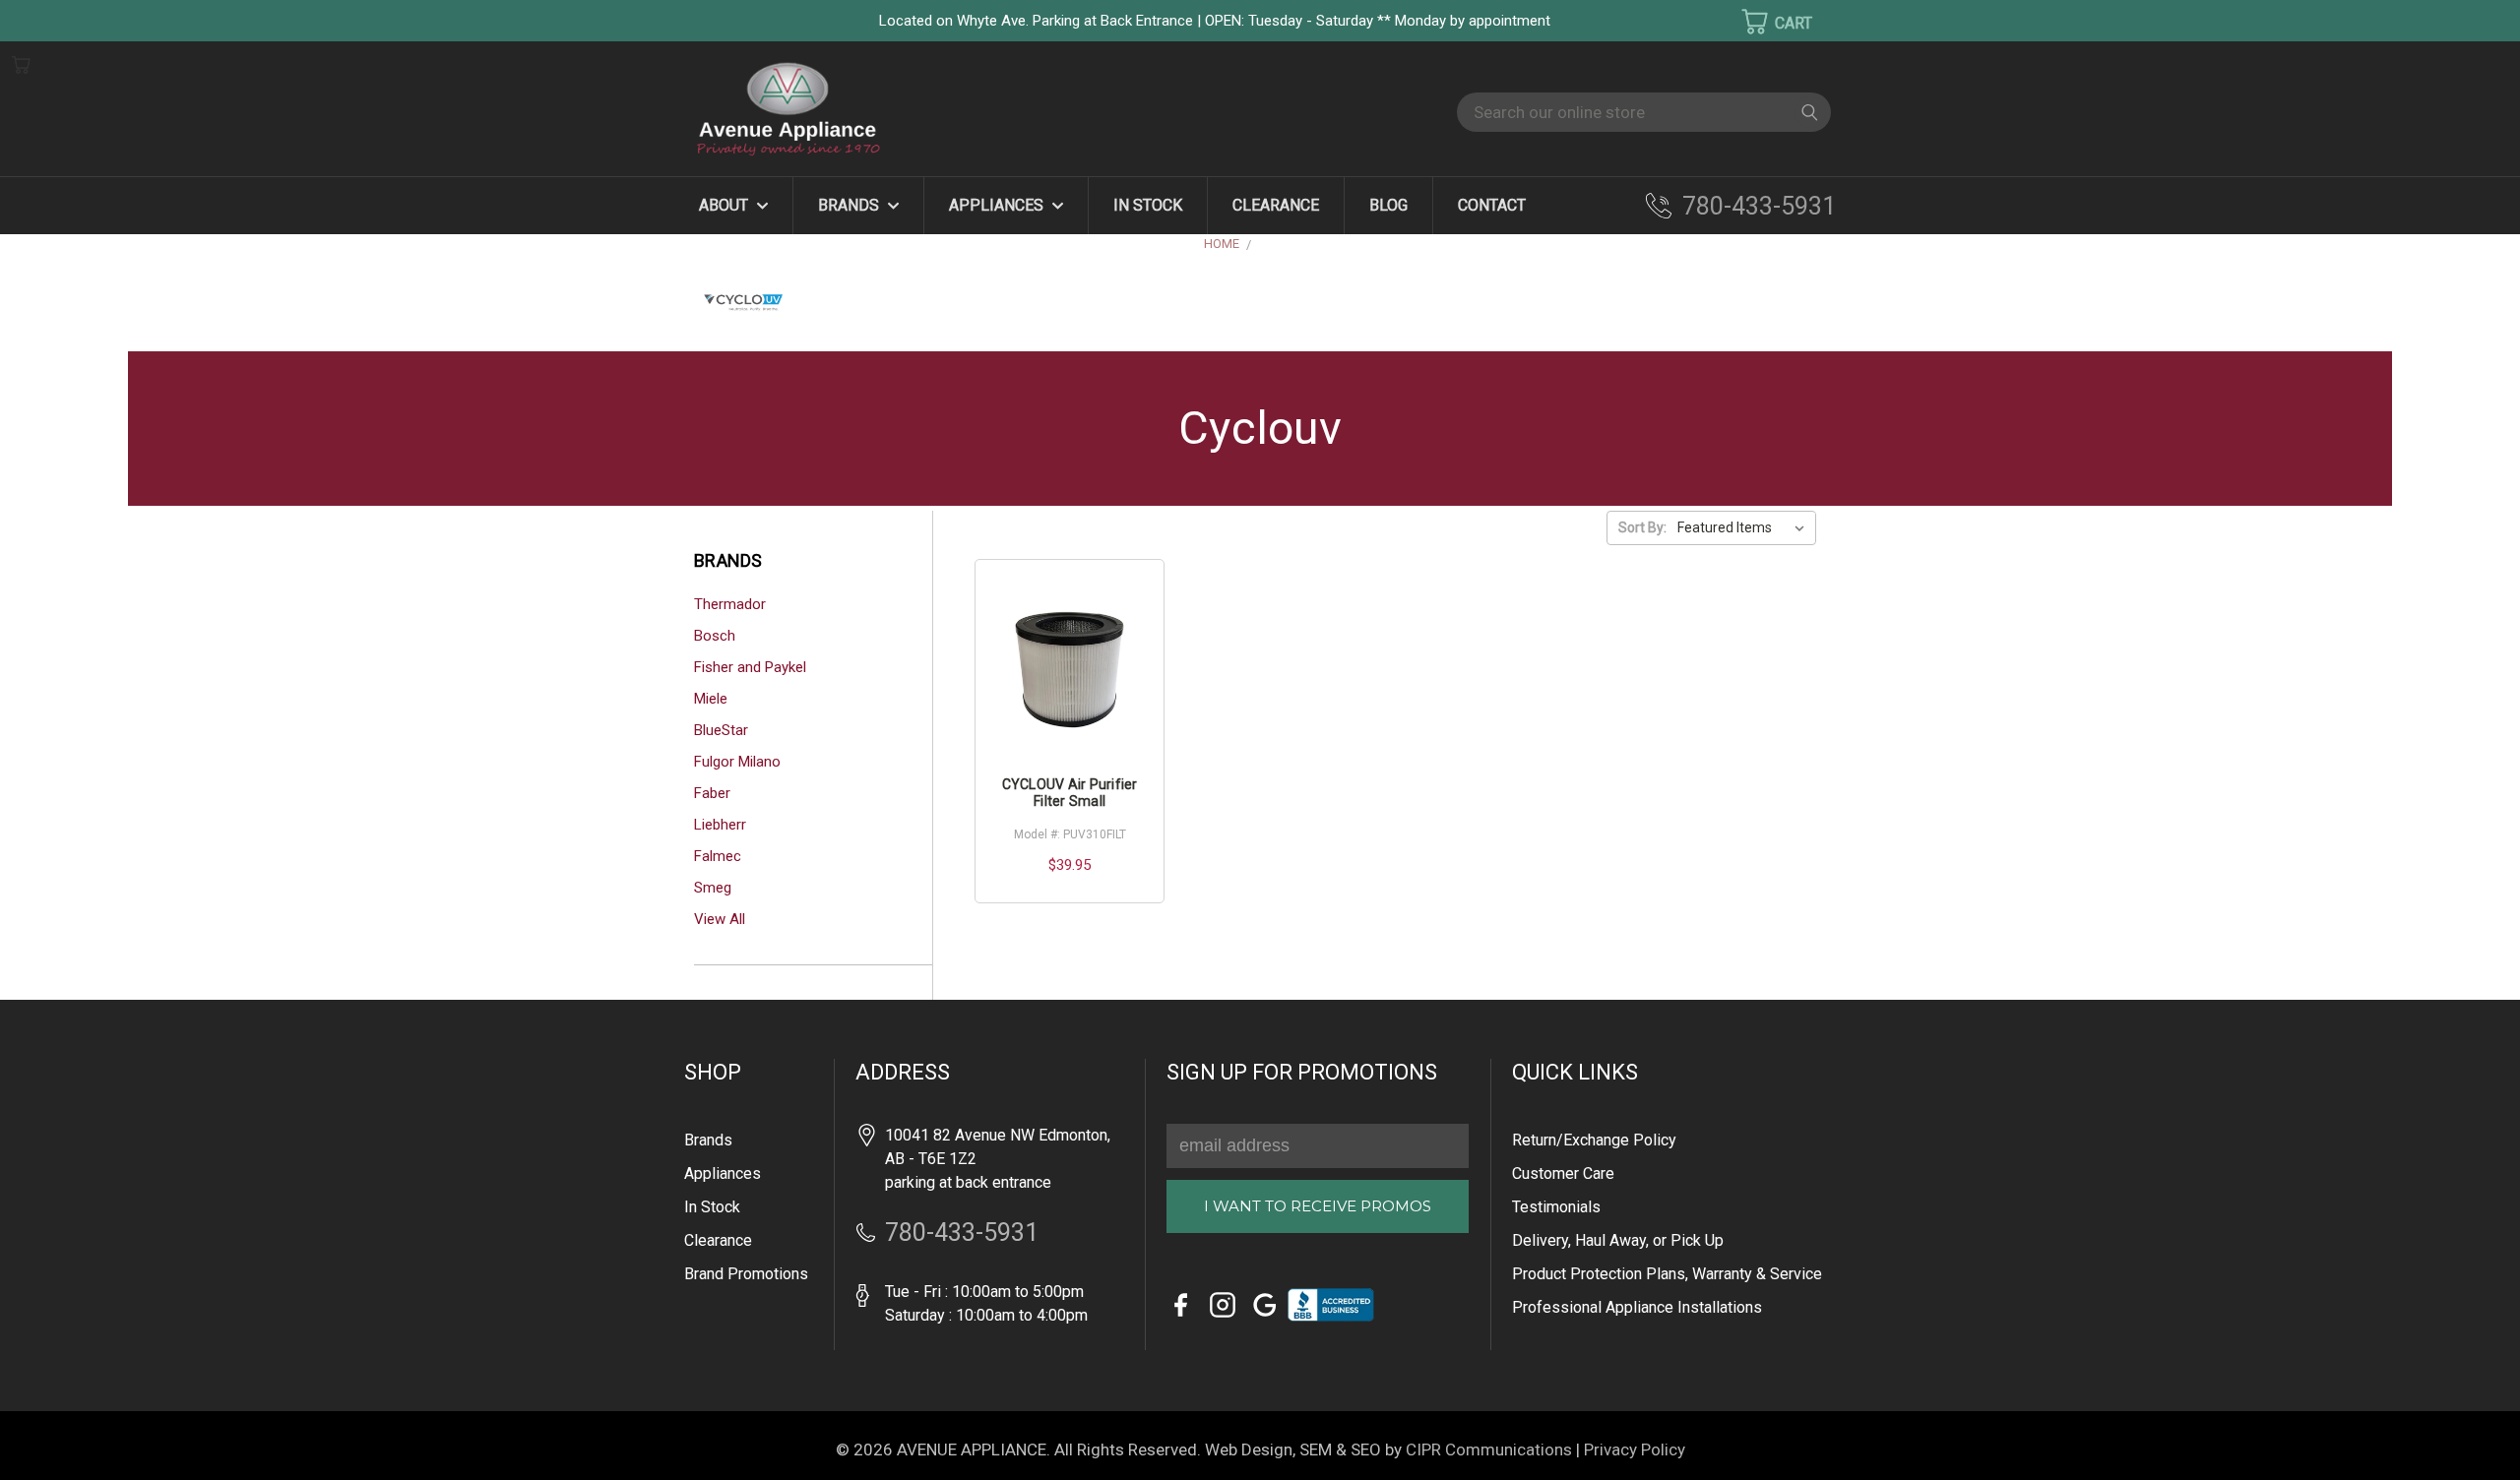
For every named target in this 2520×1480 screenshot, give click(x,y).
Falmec (718, 856)
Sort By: (1642, 527)
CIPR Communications (1489, 1449)
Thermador (730, 604)
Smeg (713, 888)
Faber (712, 793)
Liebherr (720, 825)
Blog (1388, 205)
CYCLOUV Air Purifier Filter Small (1070, 793)
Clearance (1276, 205)
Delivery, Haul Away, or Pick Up (1618, 1240)
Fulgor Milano (737, 762)
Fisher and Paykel (750, 667)
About (725, 205)
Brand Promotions (746, 1274)
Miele (711, 699)
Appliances (998, 205)
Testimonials (1556, 1207)
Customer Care (1563, 1173)
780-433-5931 (1759, 206)
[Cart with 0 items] (1764, 22)
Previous (49, 1436)
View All (720, 919)
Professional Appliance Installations (1637, 1307)
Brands (850, 205)
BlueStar (721, 730)
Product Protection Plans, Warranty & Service (1667, 1274)
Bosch (715, 636)
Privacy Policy (1635, 1449)
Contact (1492, 205)
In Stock (1148, 205)
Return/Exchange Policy (1594, 1140)
